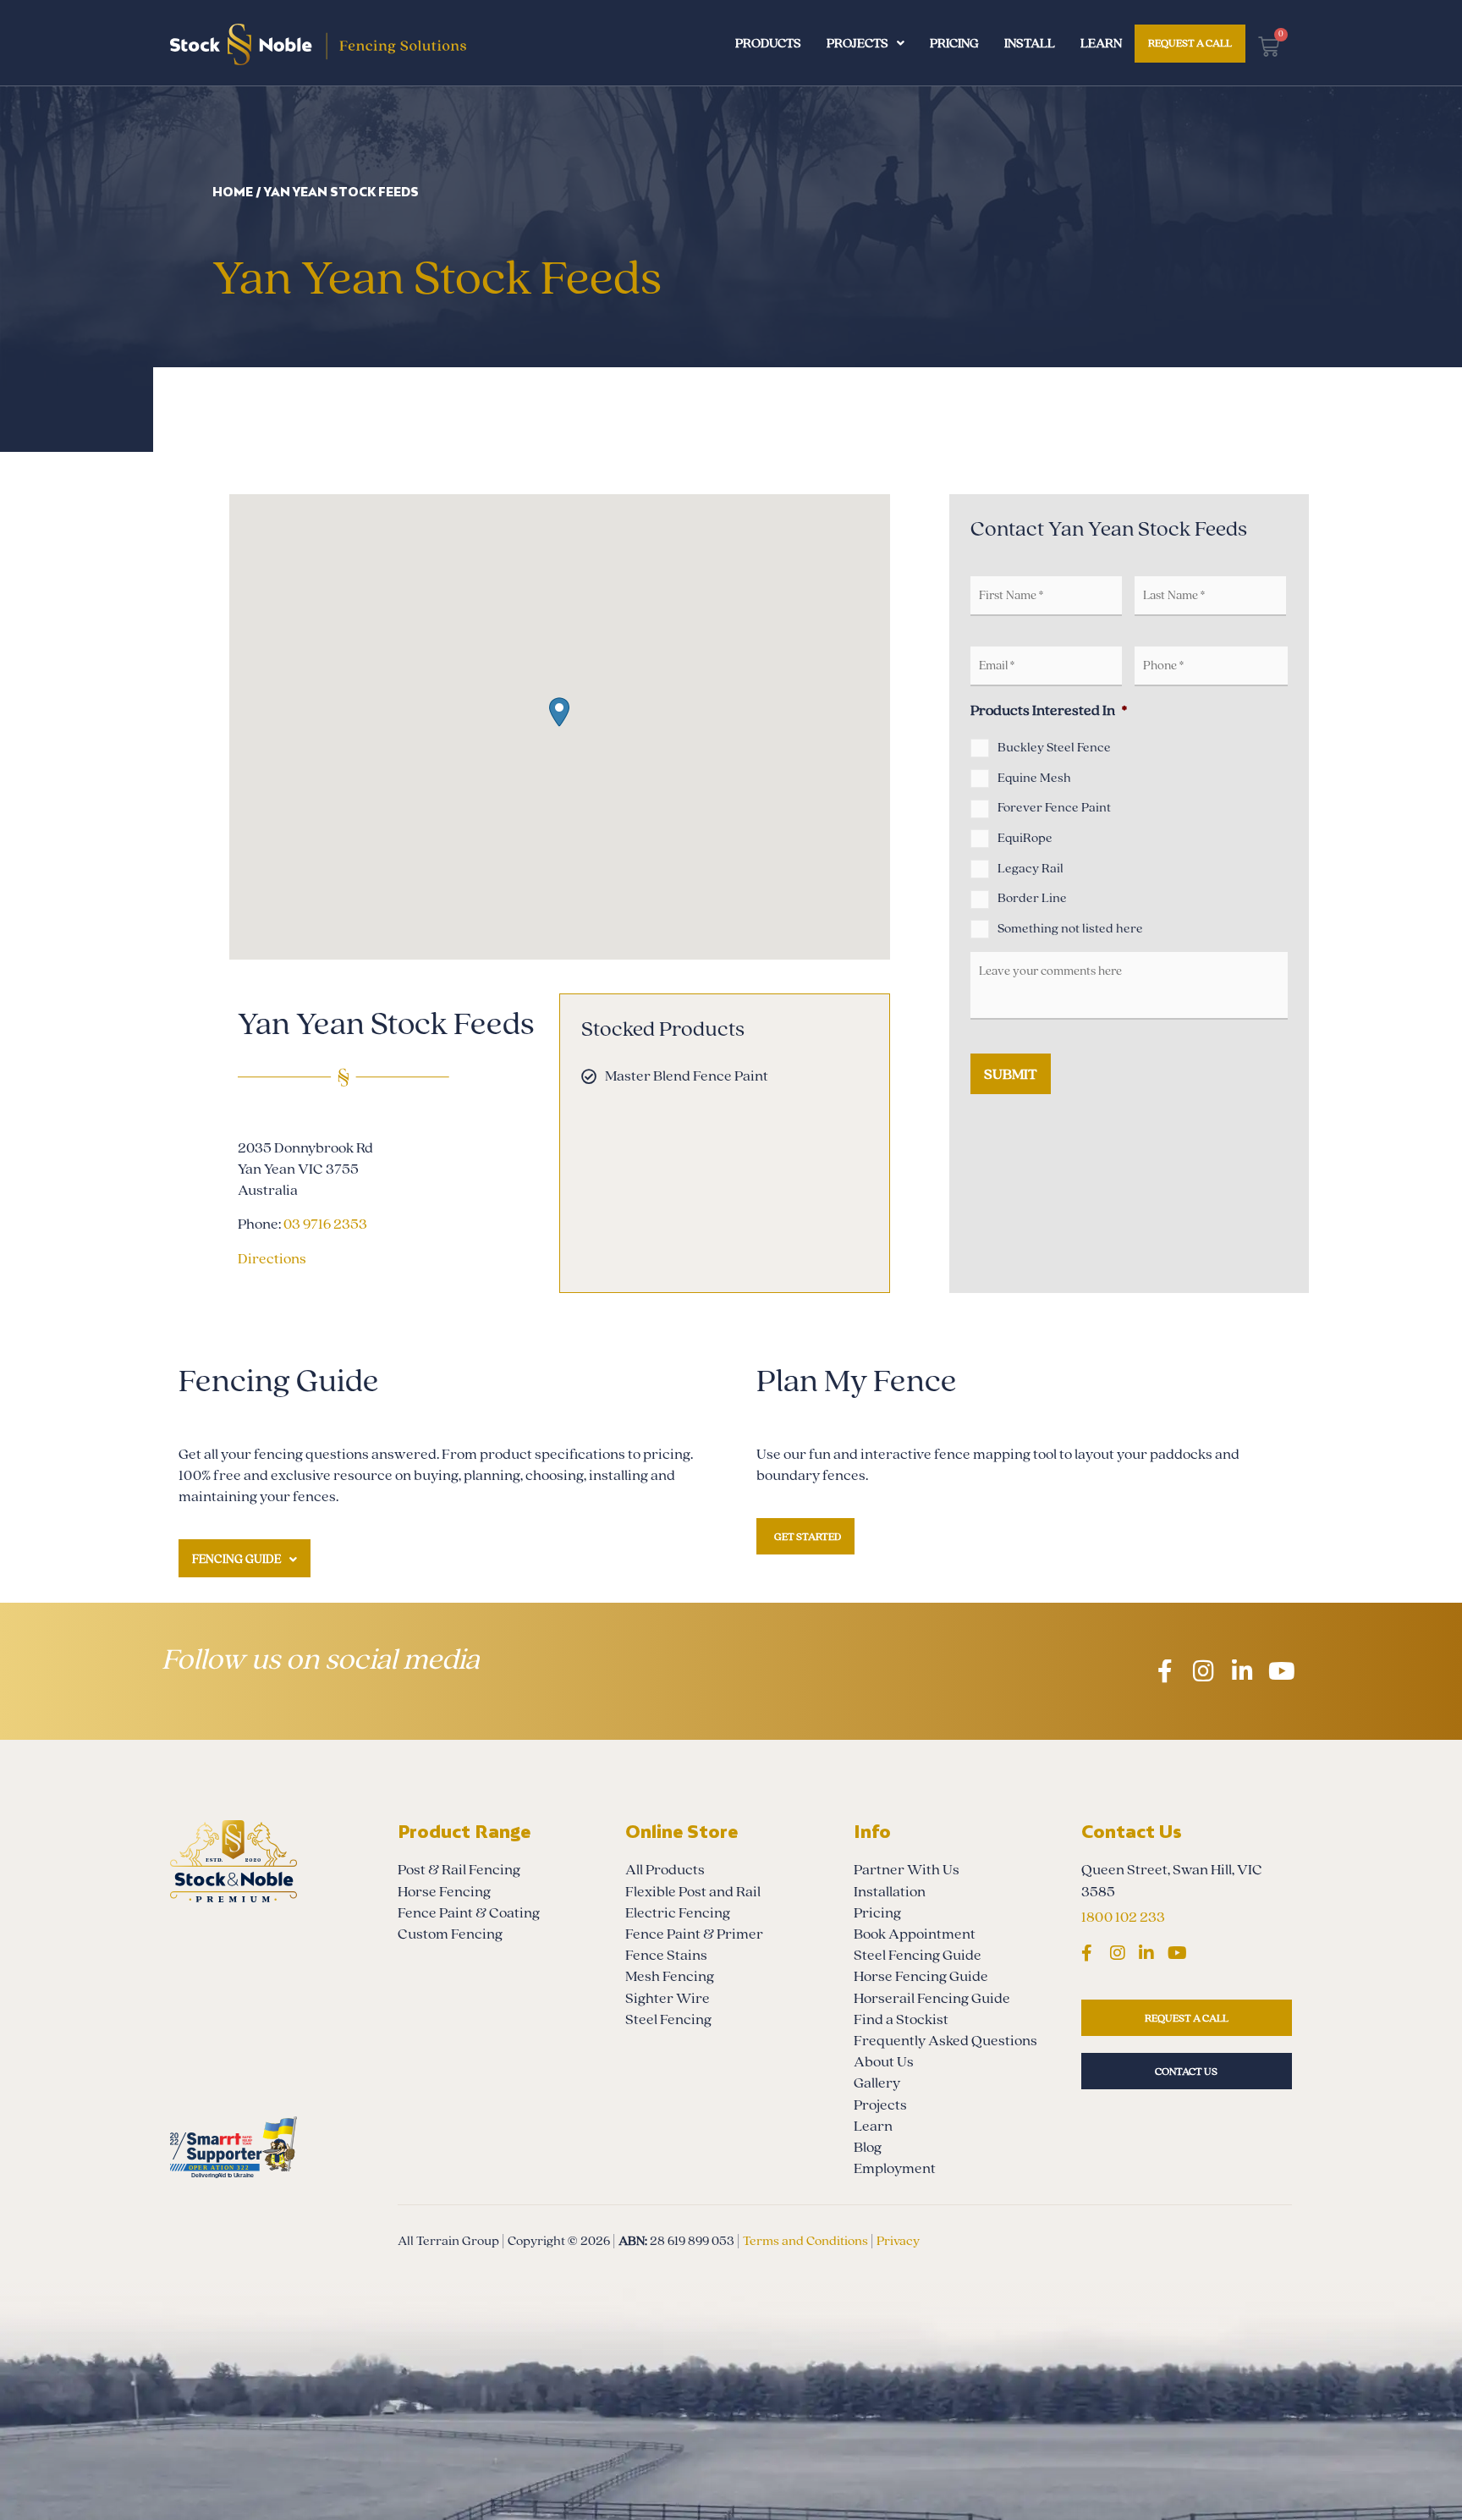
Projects (857, 43)
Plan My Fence (857, 1381)
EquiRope (1025, 838)
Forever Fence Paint (1054, 807)
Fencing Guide (236, 1559)
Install (1030, 43)
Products (768, 43)
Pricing (954, 43)
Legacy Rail (1031, 868)
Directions (272, 1259)
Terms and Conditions (805, 2241)
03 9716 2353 (325, 1224)
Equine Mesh (1034, 778)
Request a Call (1190, 43)
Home (233, 192)
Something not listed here (1070, 928)
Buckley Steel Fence (1054, 747)
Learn (1101, 43)
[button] (559, 712)
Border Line (1032, 898)
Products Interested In (1049, 710)
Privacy (898, 2241)
